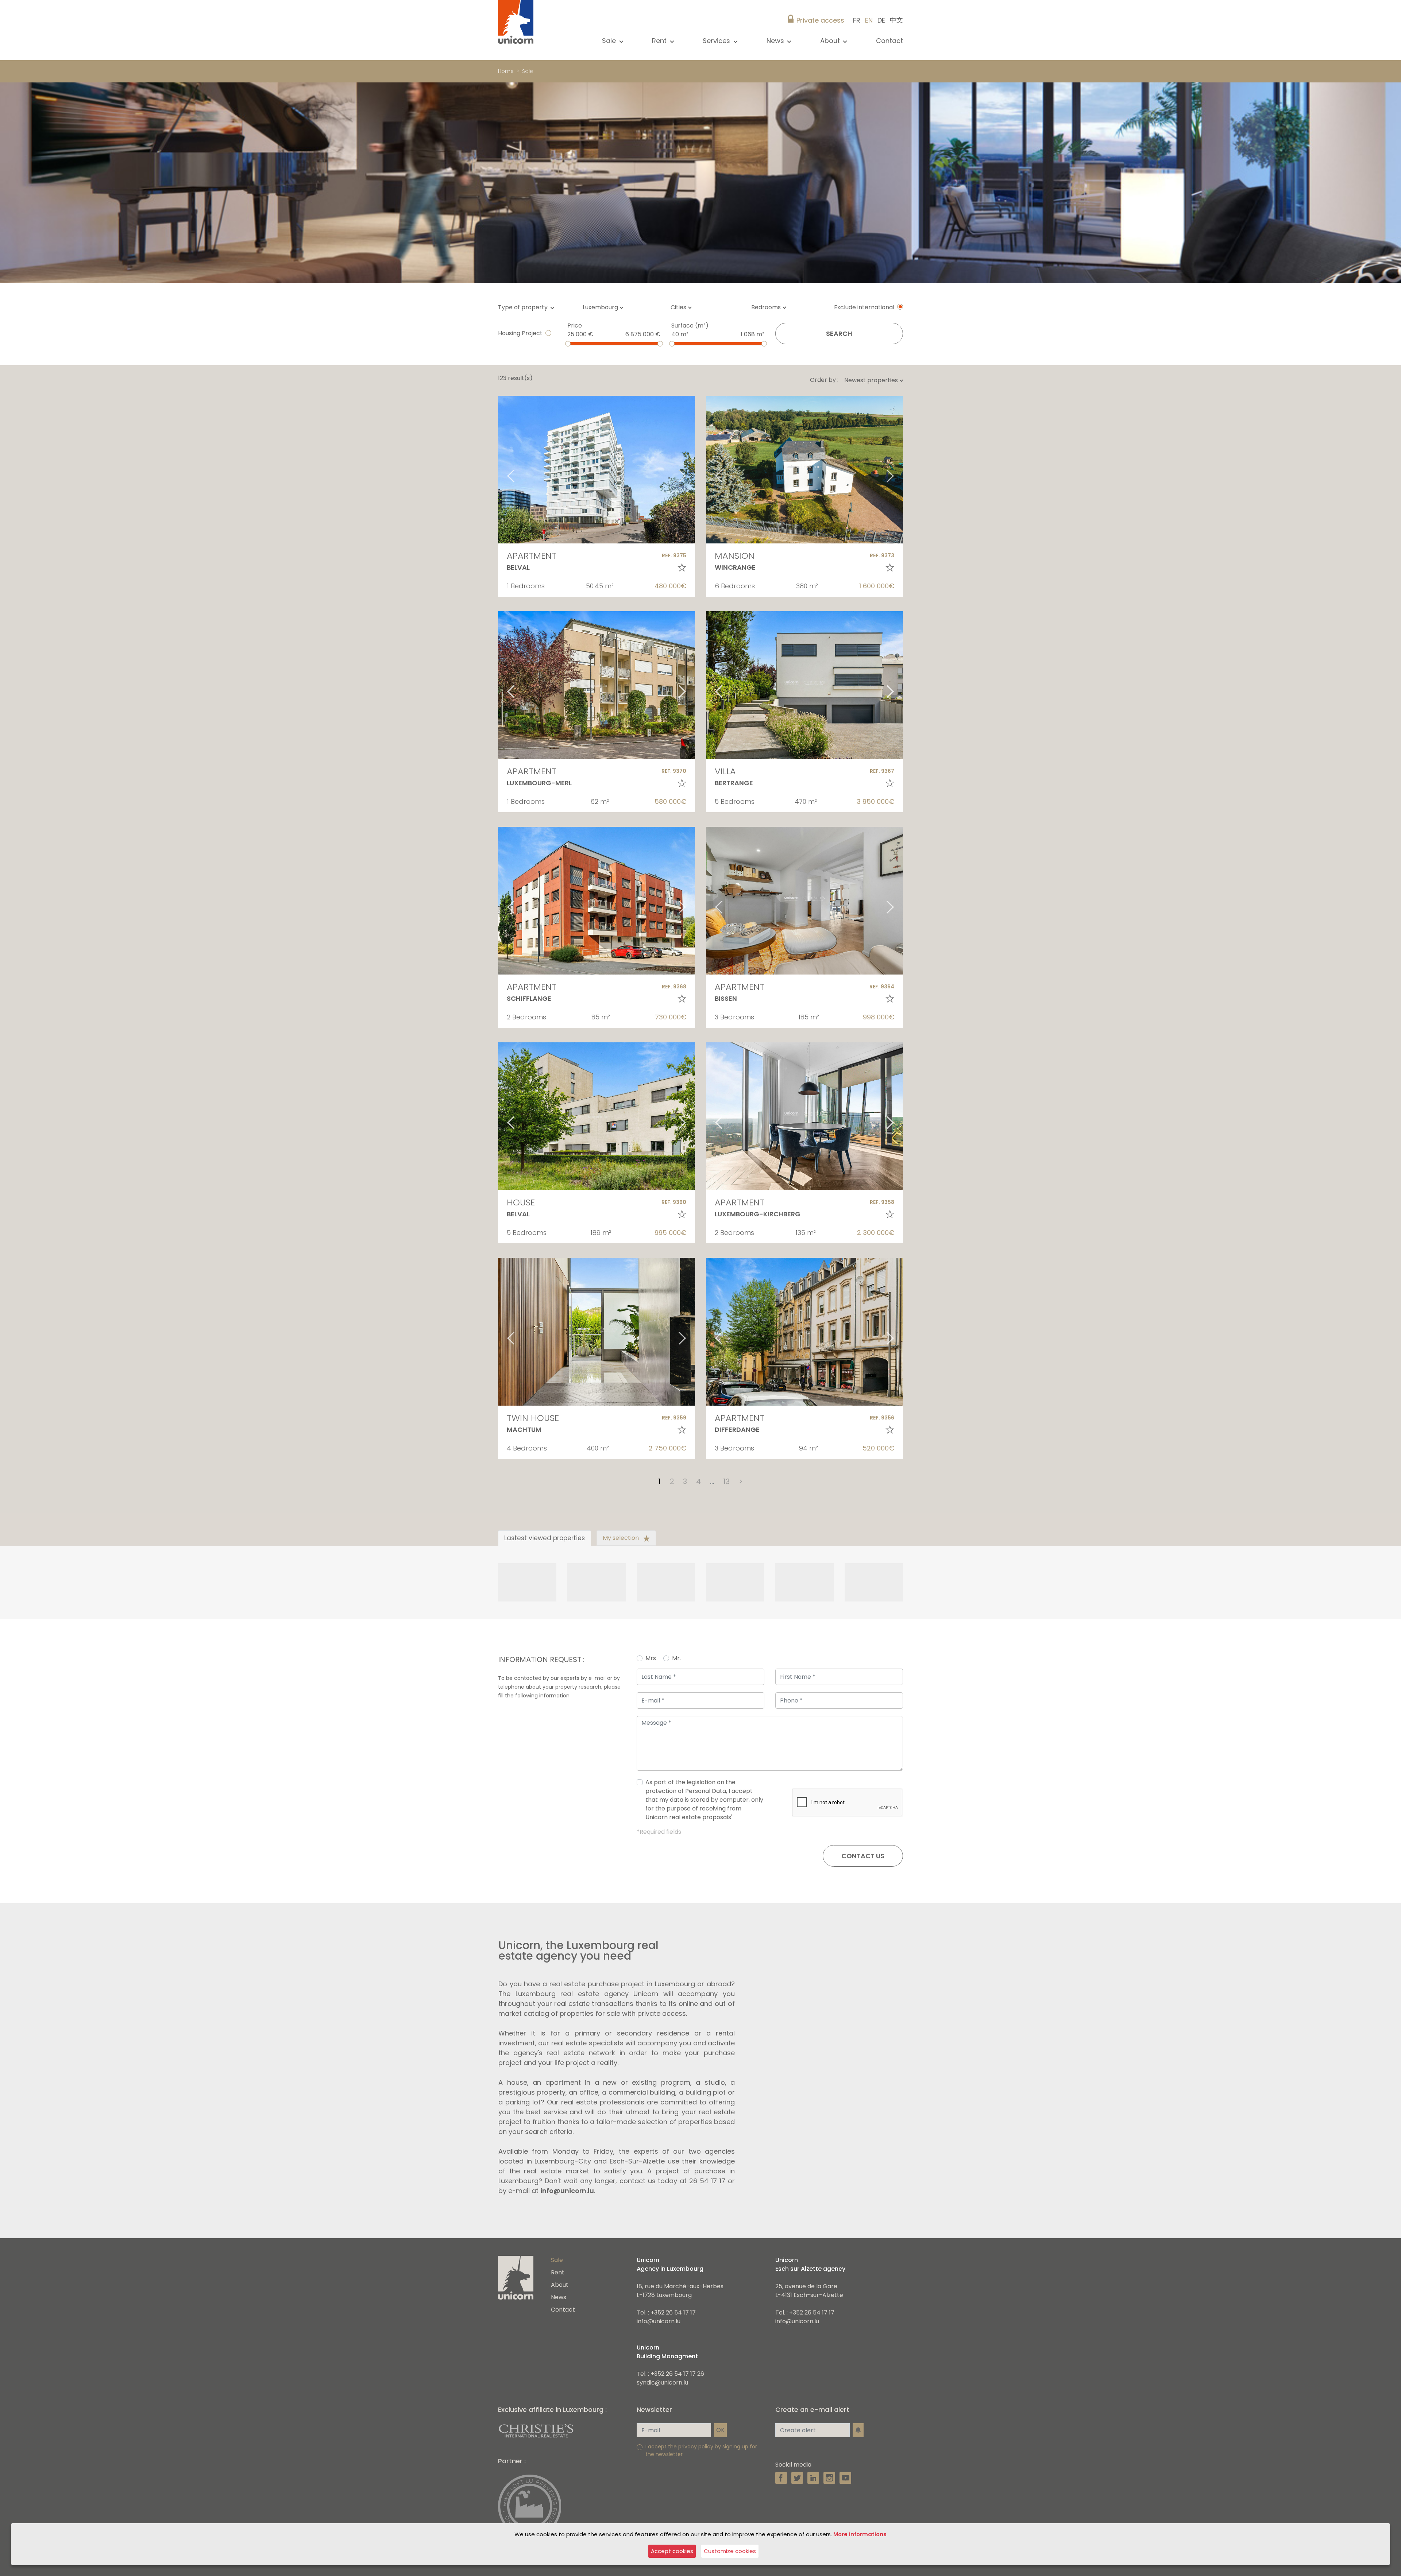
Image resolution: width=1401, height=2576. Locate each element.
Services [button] (717, 41)
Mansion (735, 556)
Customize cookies (730, 2551)
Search (839, 334)
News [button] (776, 41)
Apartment (532, 556)
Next (691, 470)
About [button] (831, 41)
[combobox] (605, 307)
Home (506, 71)
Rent (558, 2272)
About (560, 2285)
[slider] (568, 344)
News (559, 2297)
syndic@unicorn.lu (662, 2383)
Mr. (676, 1658)
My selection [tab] (622, 1538)
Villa (725, 771)
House (521, 1202)
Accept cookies (672, 2551)
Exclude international (864, 307)
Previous (502, 470)
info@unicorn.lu (567, 2191)
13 (726, 1481)
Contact (889, 41)
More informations (860, 2534)
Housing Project (520, 333)
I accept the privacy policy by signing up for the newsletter (701, 2450)
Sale (528, 71)
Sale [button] (610, 41)
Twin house (533, 1418)
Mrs (651, 1658)
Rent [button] (660, 41)
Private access (820, 20)
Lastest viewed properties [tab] (545, 1538)
